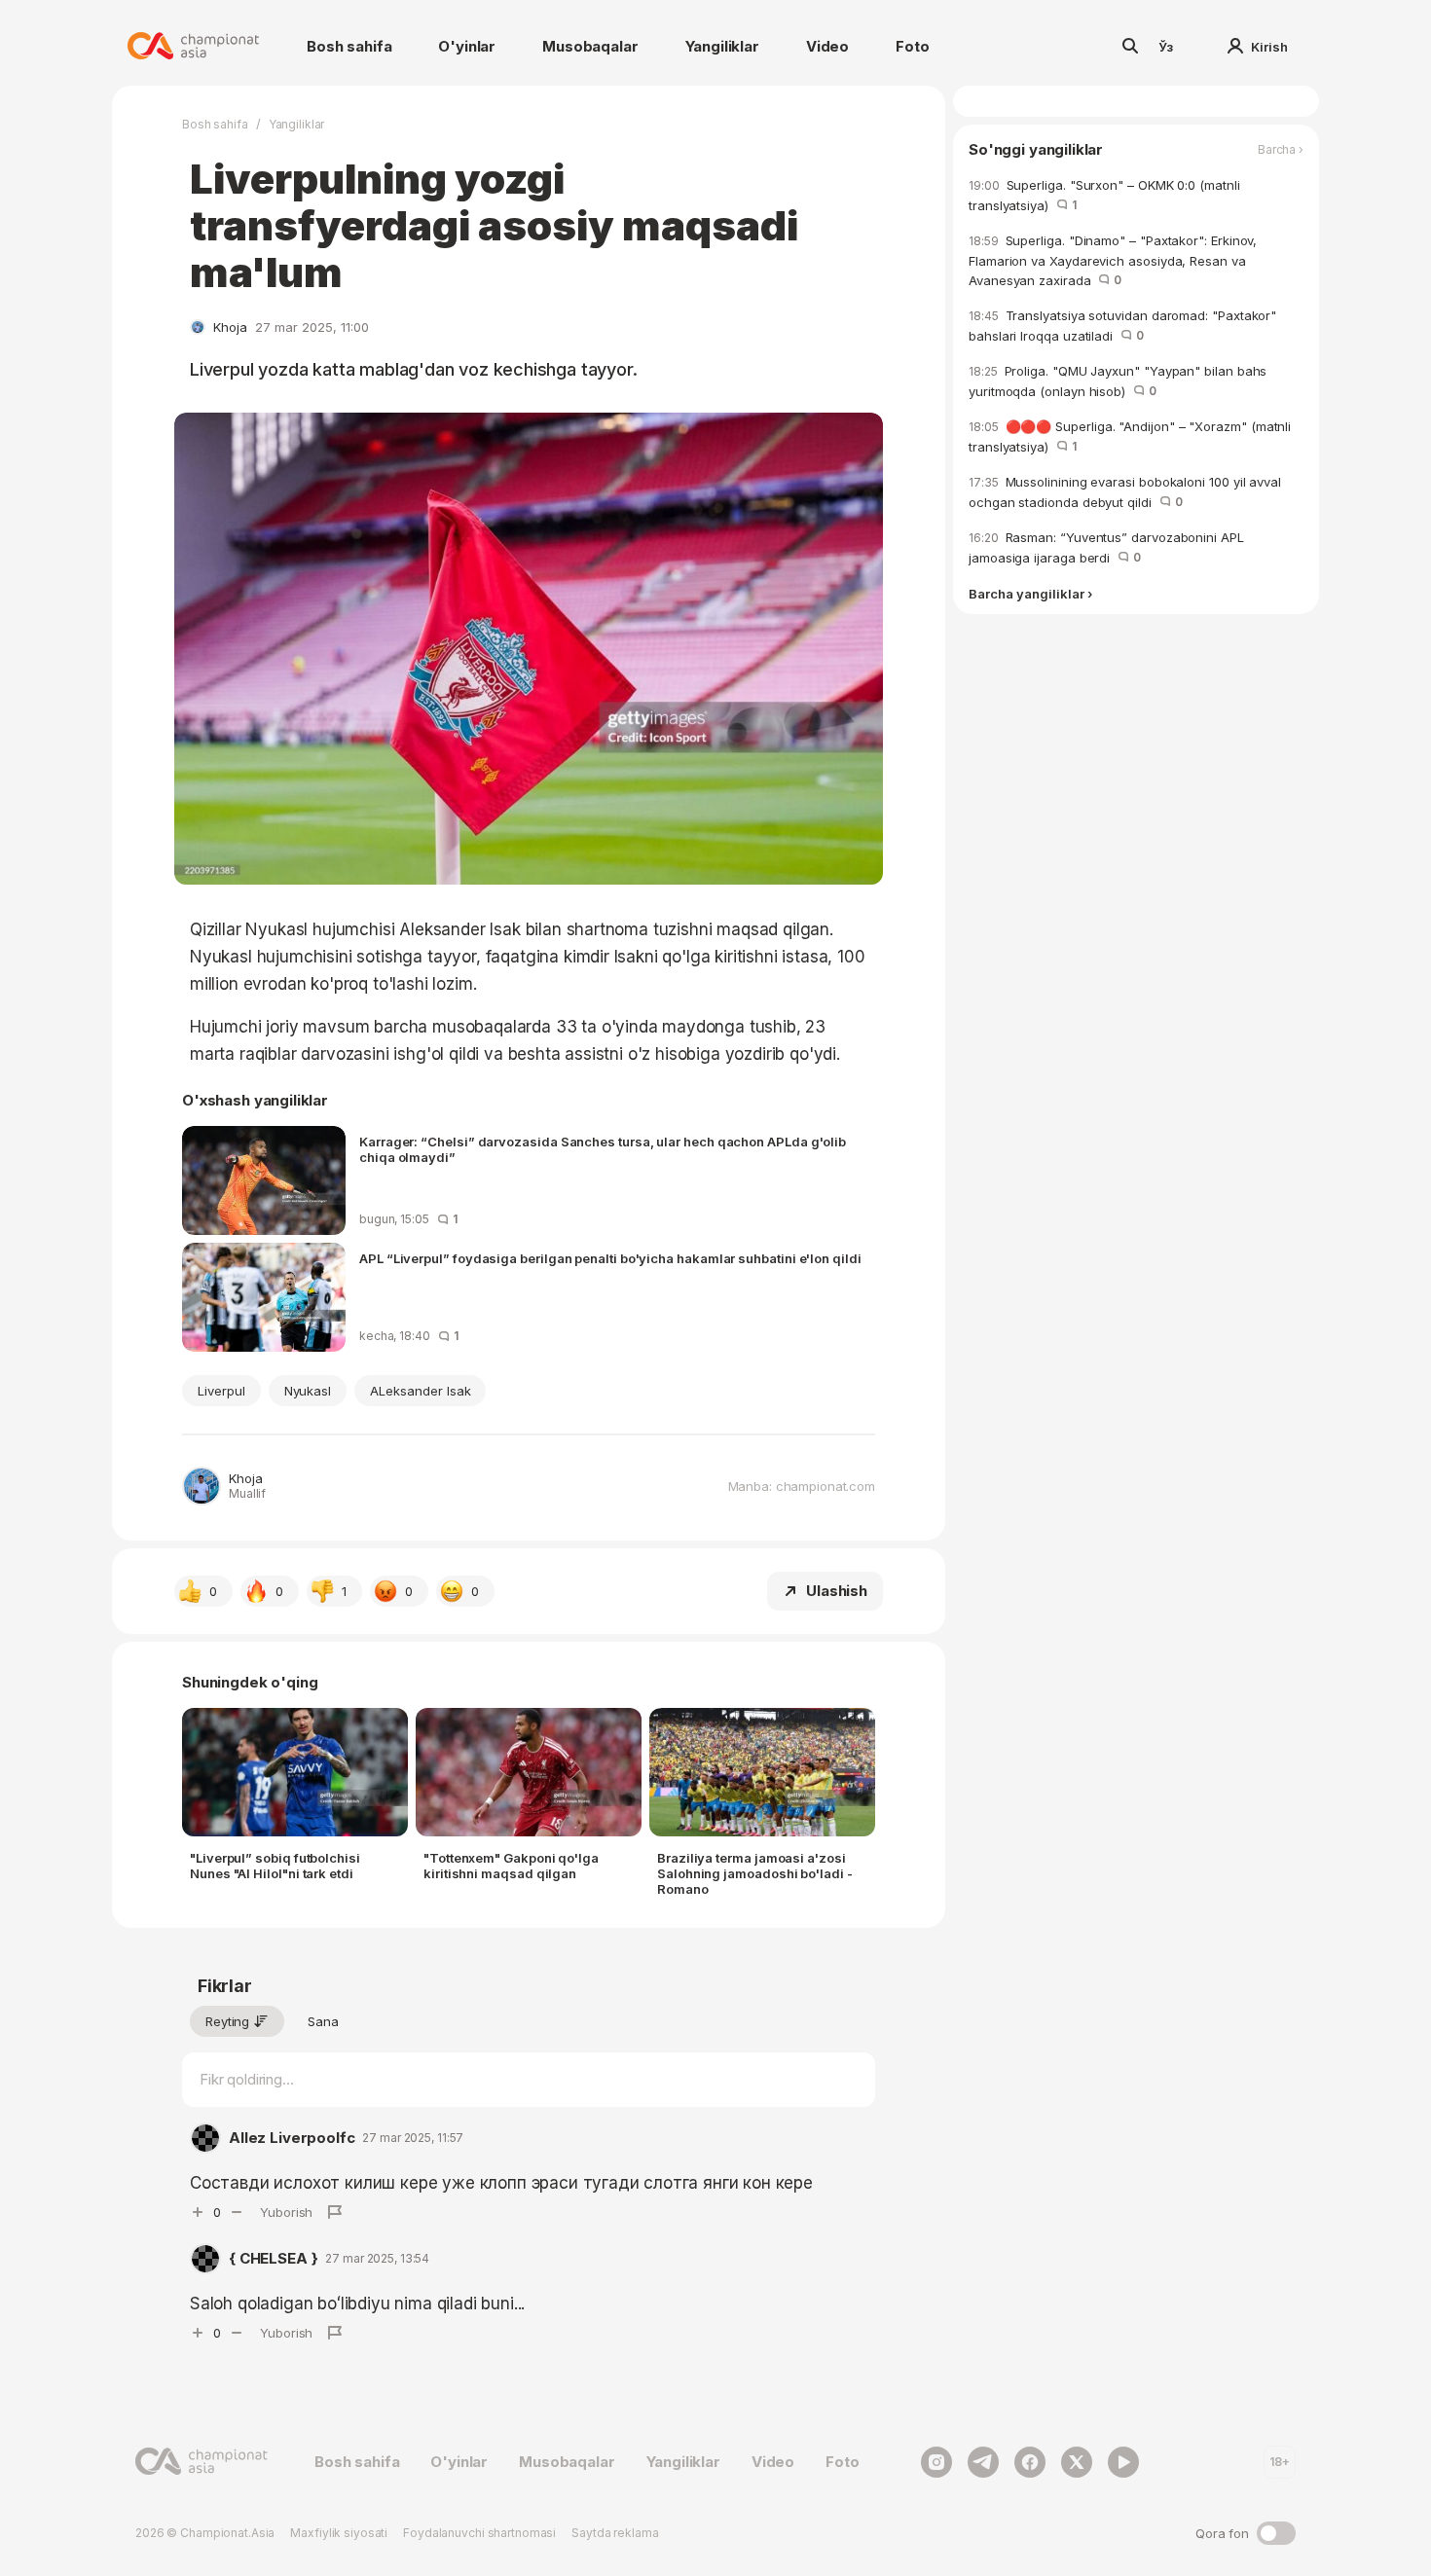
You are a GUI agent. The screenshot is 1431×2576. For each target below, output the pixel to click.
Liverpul (221, 1391)
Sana (323, 2021)
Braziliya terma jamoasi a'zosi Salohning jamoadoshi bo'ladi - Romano (755, 1873)
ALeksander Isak (420, 1391)
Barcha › (1281, 150)
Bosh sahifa (349, 46)
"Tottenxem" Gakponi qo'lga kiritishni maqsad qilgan (511, 1866)
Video (827, 46)
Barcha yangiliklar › (1030, 594)
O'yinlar (467, 46)
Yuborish (286, 2212)
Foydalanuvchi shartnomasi (479, 2533)
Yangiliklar (722, 46)
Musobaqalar (590, 46)
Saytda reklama (615, 2533)
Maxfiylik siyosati (339, 2533)
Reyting (227, 2021)
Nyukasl (308, 1391)
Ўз (1166, 47)
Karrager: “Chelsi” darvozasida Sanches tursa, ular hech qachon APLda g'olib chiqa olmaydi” (603, 1149)
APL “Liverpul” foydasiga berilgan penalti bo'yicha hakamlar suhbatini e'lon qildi (610, 1258)
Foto (912, 46)
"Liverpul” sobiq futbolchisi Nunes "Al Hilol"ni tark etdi (275, 1866)
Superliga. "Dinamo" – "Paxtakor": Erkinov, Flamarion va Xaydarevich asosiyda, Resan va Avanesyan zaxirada (1113, 260)
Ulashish (837, 1591)
